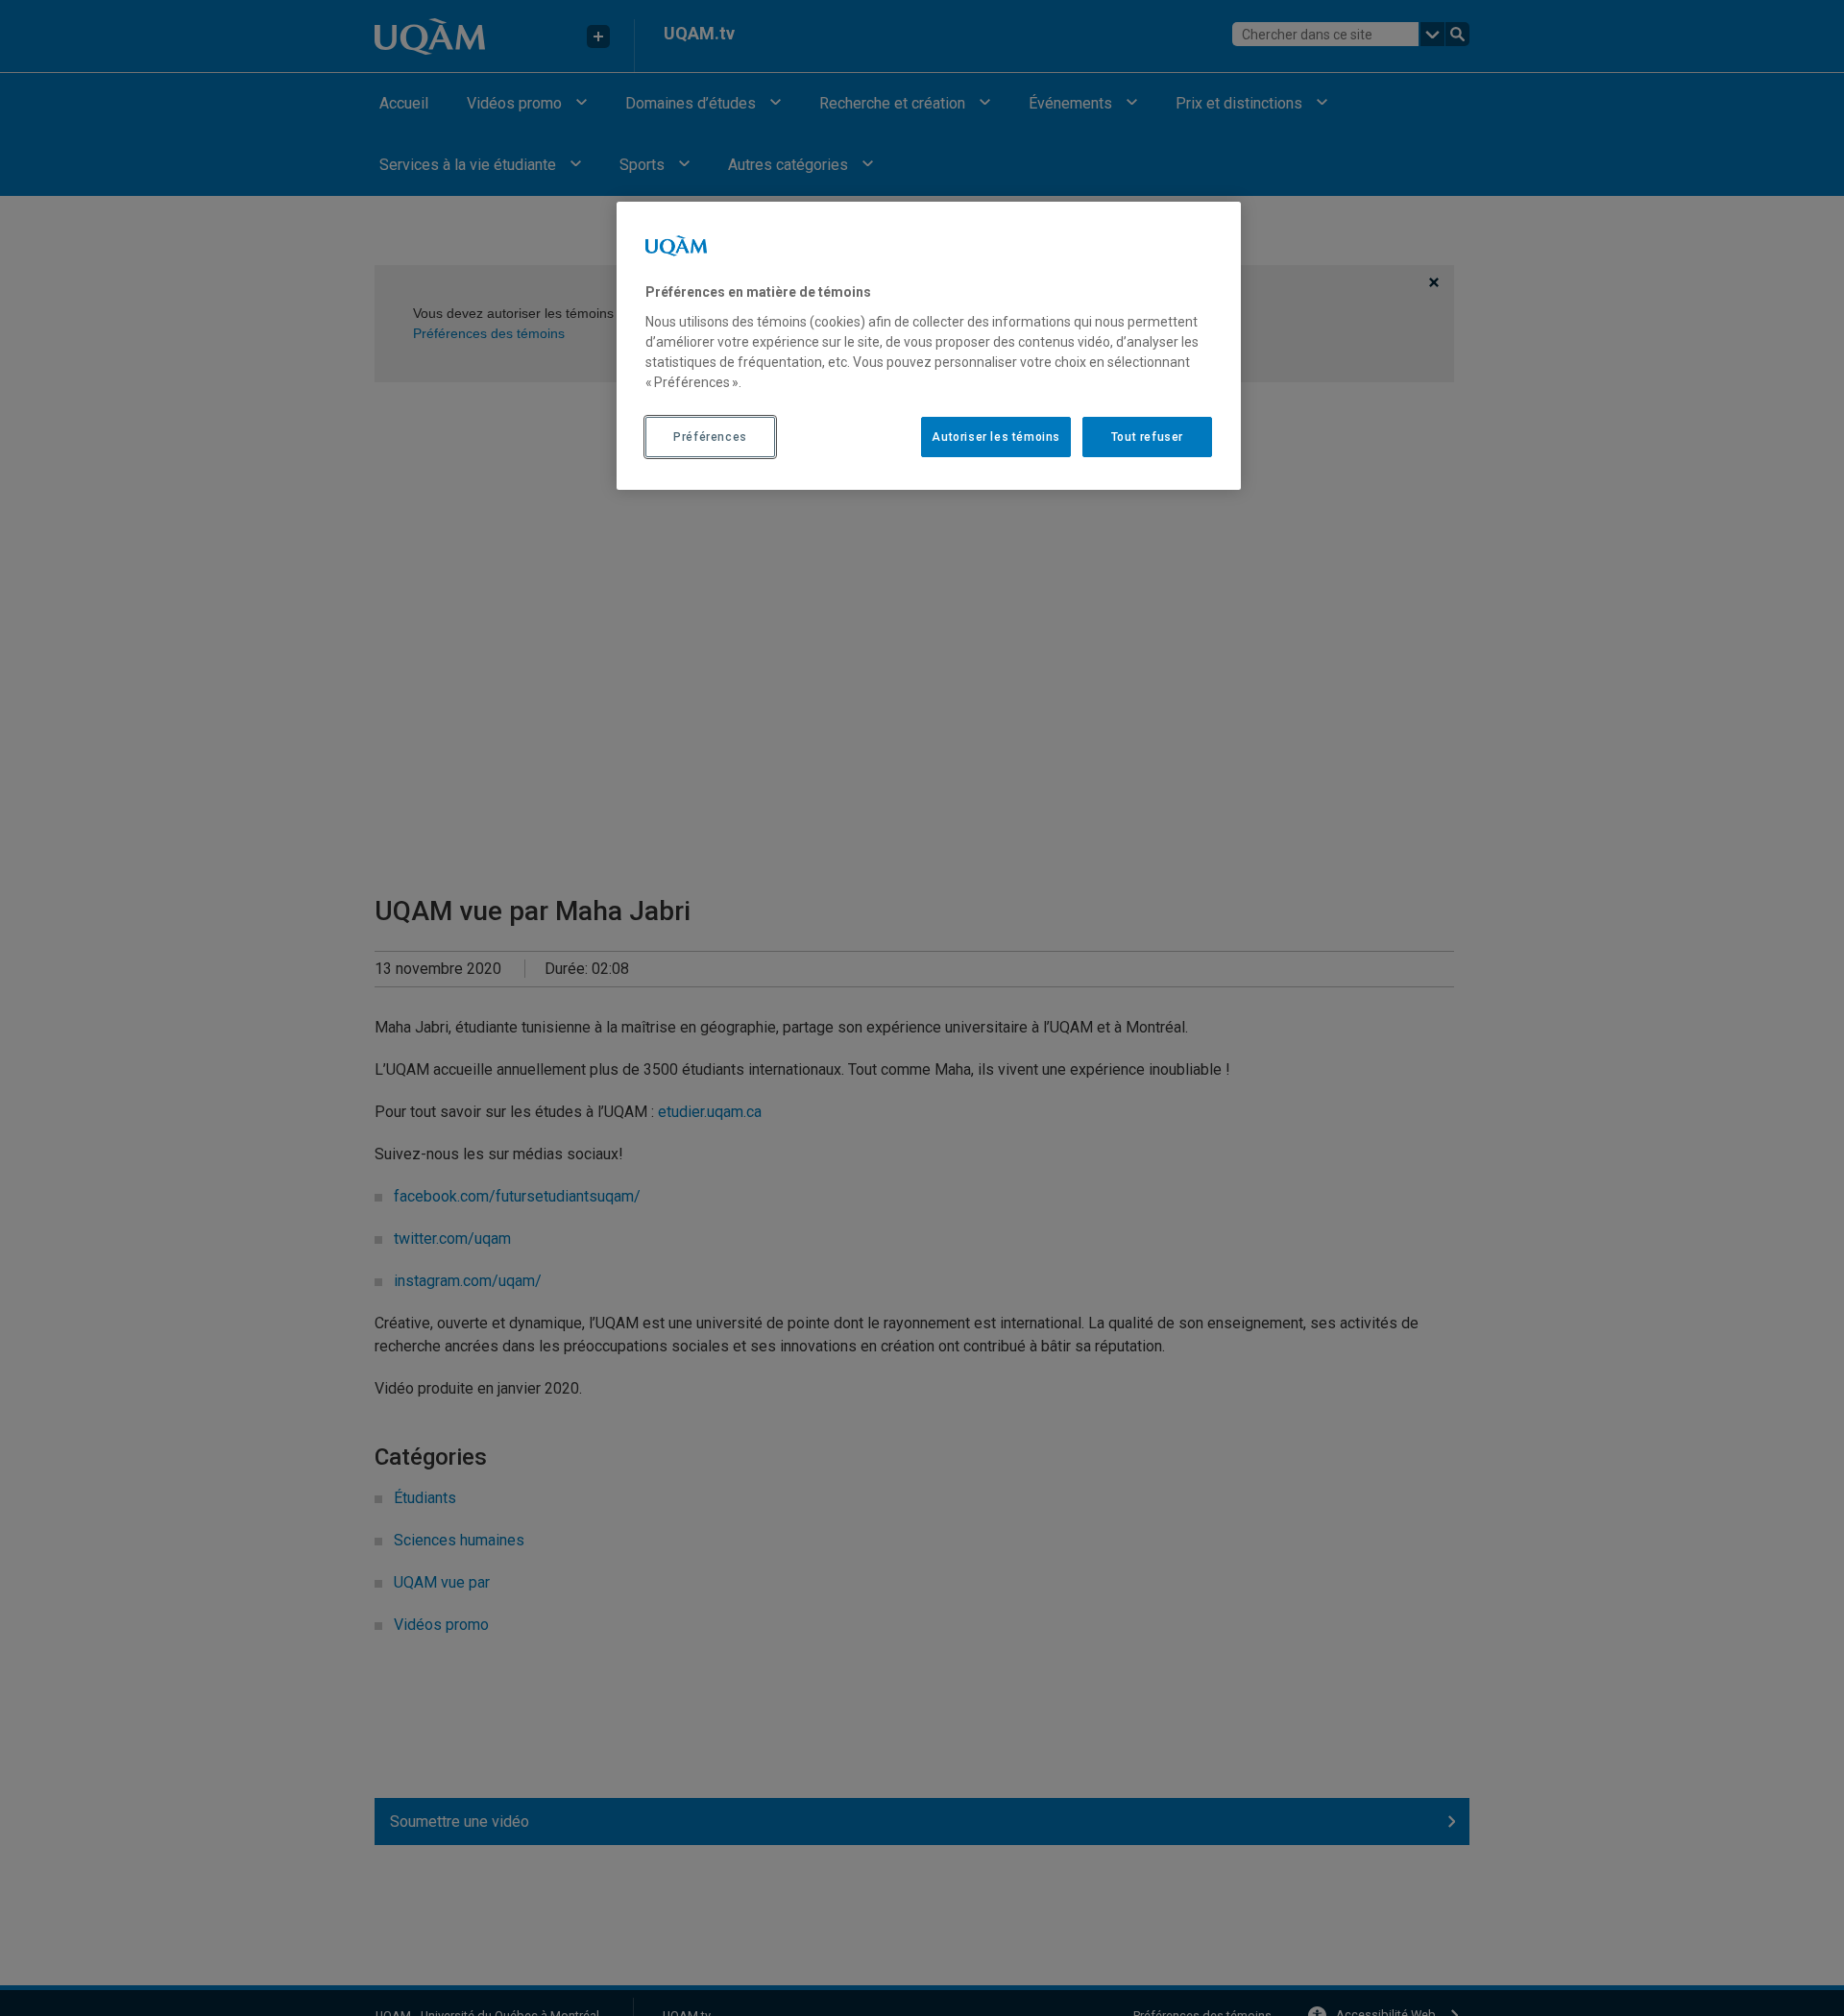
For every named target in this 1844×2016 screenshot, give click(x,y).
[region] (929, 346)
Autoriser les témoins (996, 436)
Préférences (710, 436)
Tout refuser (1147, 436)
